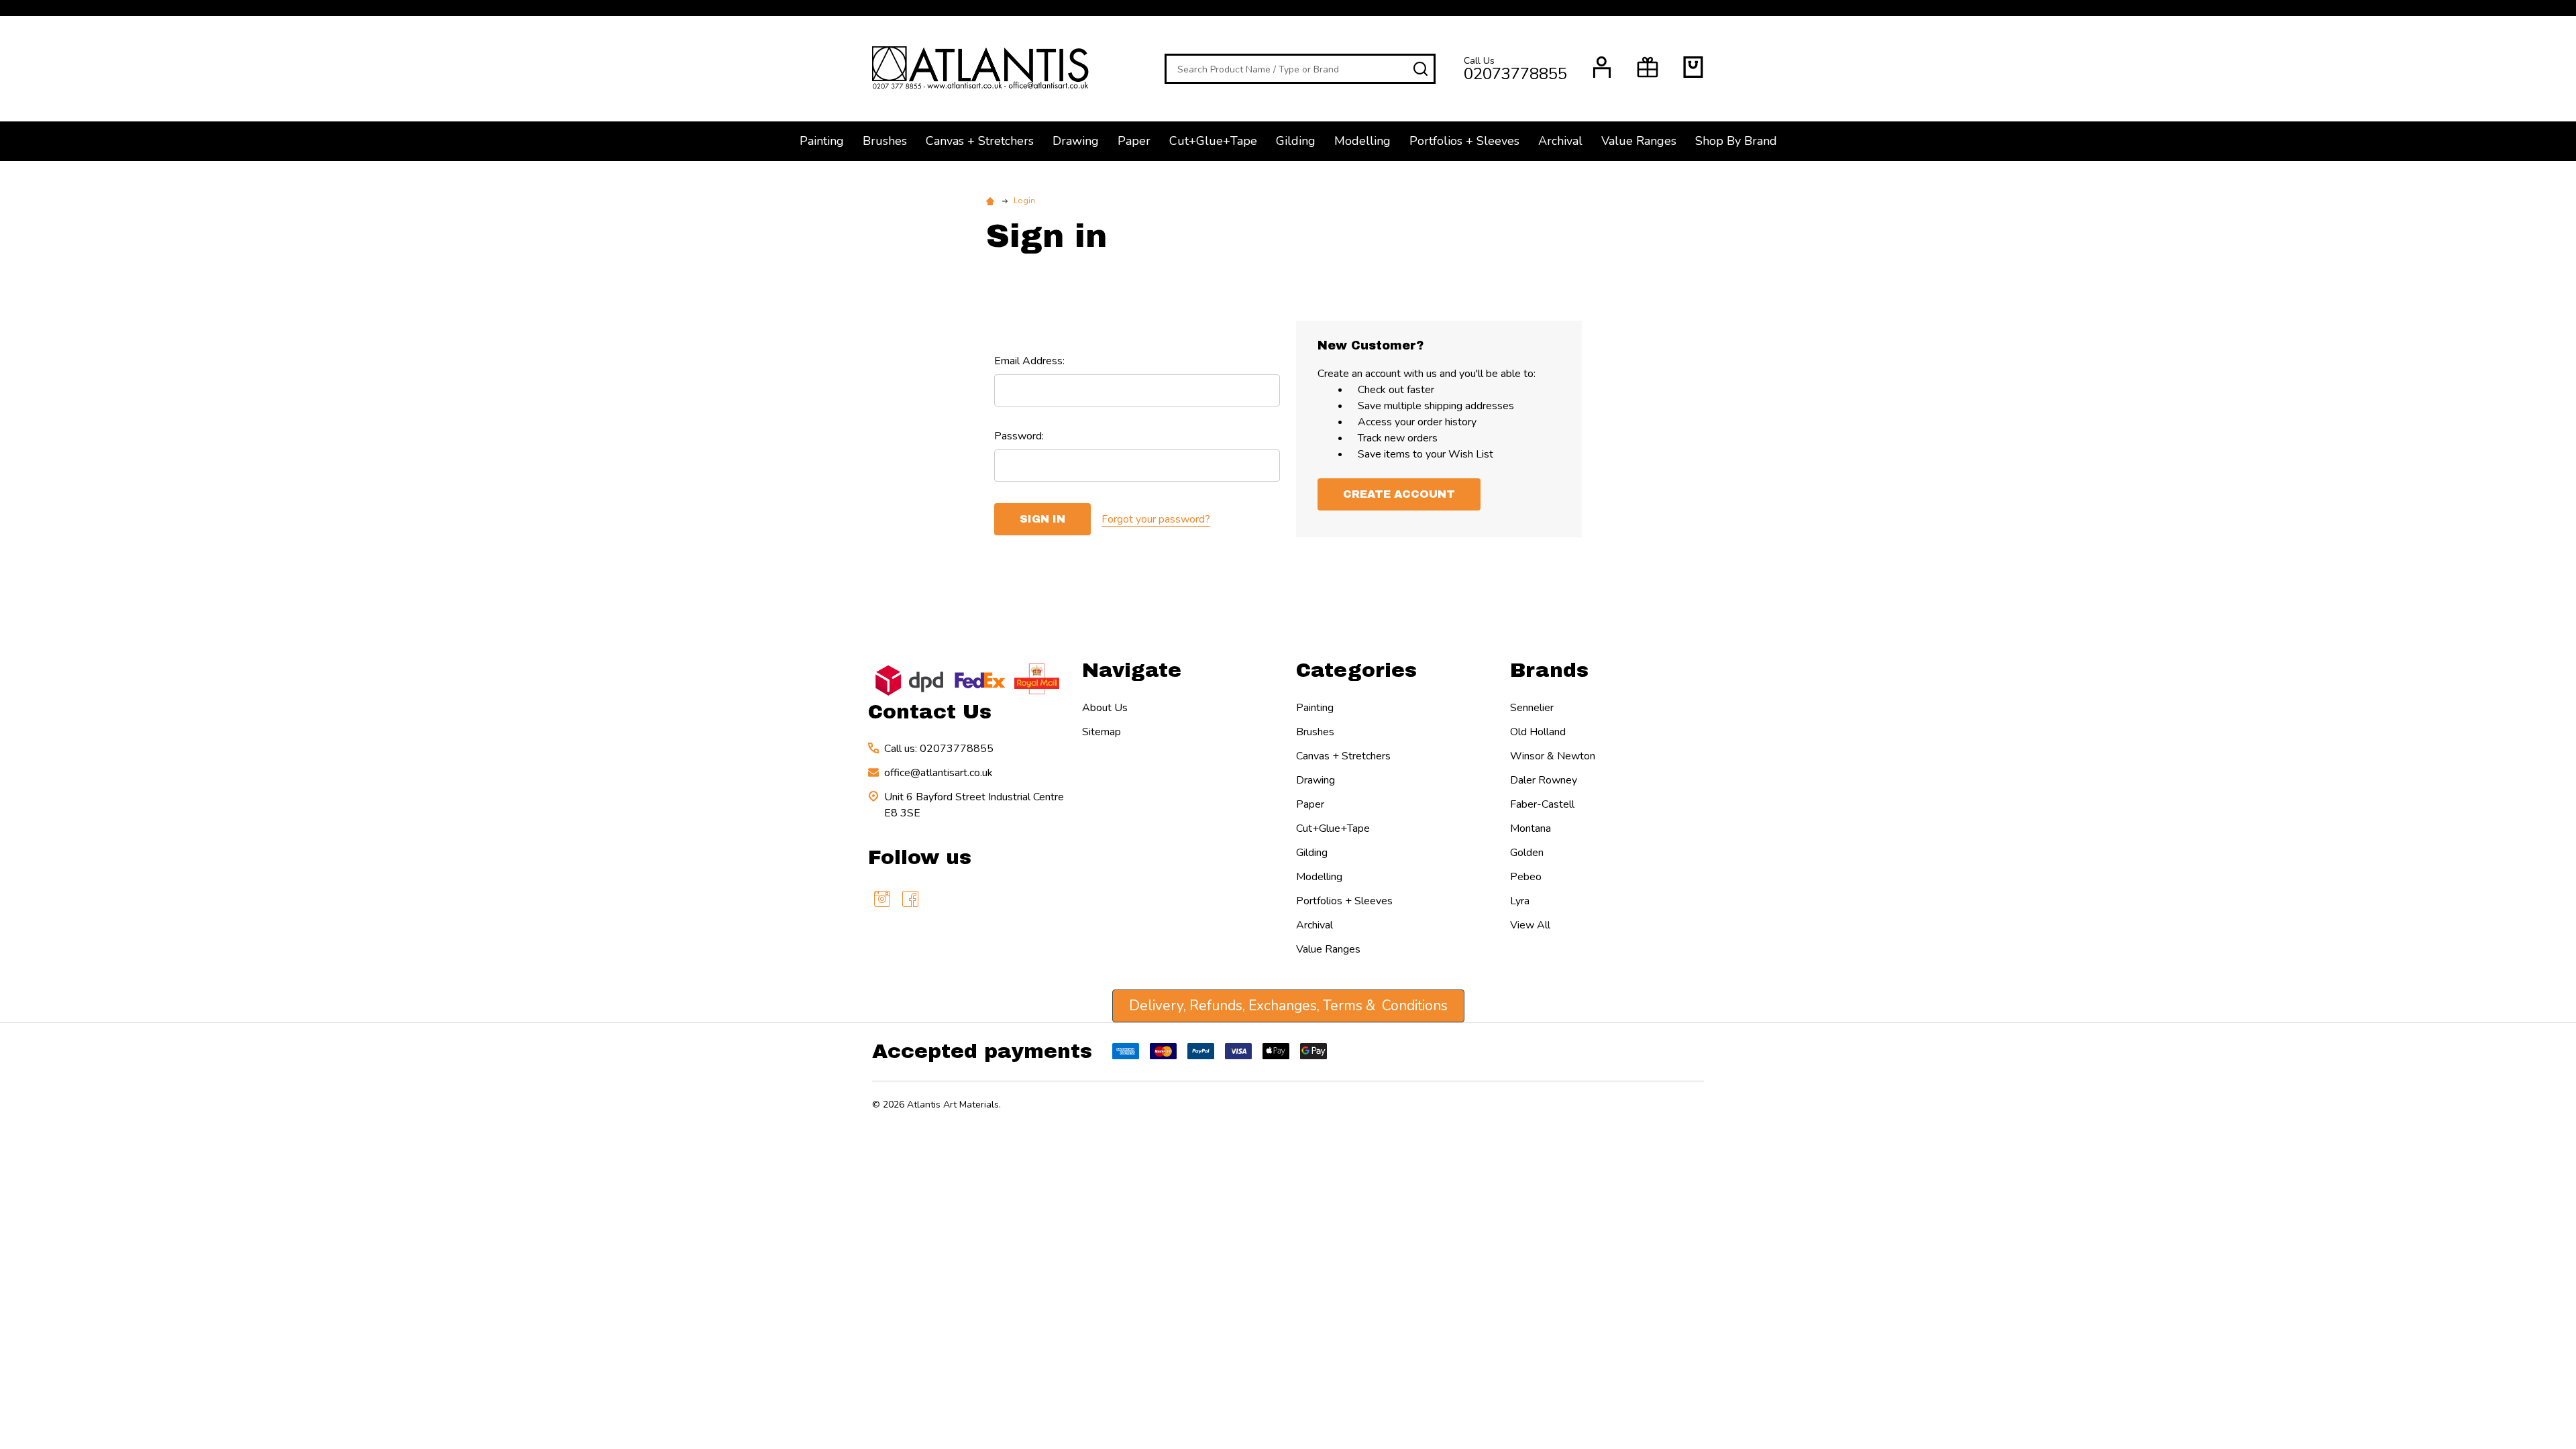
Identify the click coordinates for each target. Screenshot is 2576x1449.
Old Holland (1538, 732)
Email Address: (1029, 361)
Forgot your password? (1156, 519)
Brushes (885, 141)
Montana (1531, 828)
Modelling (1362, 141)
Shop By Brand (1736, 141)
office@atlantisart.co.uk (938, 773)
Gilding (1296, 141)
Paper (1134, 141)
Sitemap (1102, 732)
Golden (1527, 853)
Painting (822, 141)
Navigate (1132, 670)
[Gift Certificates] (1648, 67)
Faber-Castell (1542, 804)
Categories (1356, 670)
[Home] (992, 201)
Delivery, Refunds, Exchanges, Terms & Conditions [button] (1288, 1006)
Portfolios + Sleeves (1464, 141)
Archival (1560, 141)
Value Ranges (1639, 141)
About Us (1105, 708)
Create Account (1399, 494)
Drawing (1076, 141)
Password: (1019, 436)
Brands (1549, 670)
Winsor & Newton (1553, 756)
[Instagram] (882, 899)
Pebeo (1526, 877)
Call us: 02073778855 (939, 749)
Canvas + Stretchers (980, 141)
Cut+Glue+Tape (1213, 141)
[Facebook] (910, 899)
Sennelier (1532, 708)
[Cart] (1693, 67)
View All (1530, 925)
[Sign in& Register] (1602, 67)
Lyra (1520, 901)
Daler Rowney (1544, 780)
